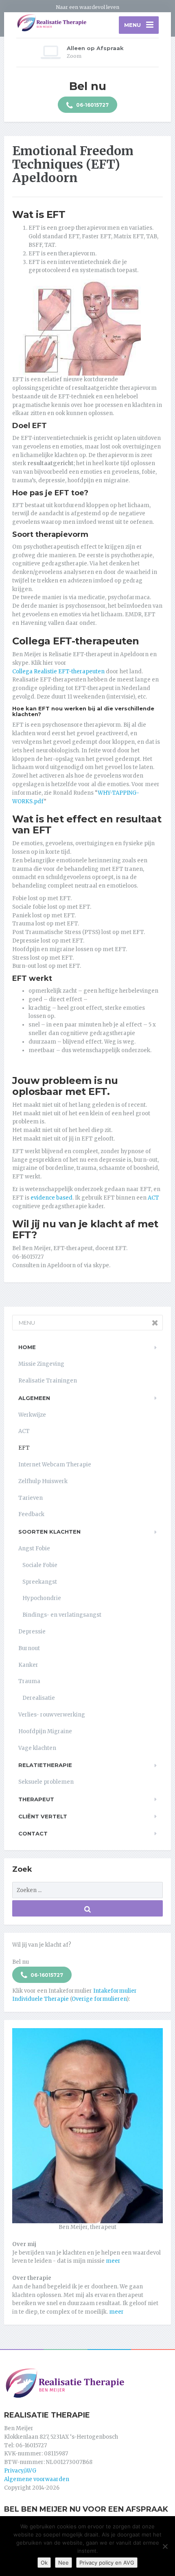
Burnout (29, 1648)
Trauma (29, 1681)
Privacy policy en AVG (107, 2563)
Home (27, 1347)
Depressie (32, 1632)
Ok (44, 2563)
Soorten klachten (49, 1532)
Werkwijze (32, 1415)
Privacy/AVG (20, 2471)
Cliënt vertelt (43, 1816)
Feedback (31, 1514)
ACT (153, 1198)
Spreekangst (40, 1582)
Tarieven (31, 1498)
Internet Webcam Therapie (55, 1465)
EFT (24, 1448)
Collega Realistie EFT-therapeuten (58, 671)
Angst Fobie (34, 1548)
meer (113, 2261)
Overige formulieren (99, 1999)
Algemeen (34, 1398)
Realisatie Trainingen (48, 1381)
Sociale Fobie (40, 1565)
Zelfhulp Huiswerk (43, 1481)
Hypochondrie (42, 1598)
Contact (33, 1833)
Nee (63, 2563)
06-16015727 (92, 105)
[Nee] (165, 2546)
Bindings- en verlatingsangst (62, 1615)
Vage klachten (37, 1748)
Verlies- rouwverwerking (52, 1715)
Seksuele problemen (46, 1782)
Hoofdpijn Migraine (45, 1731)
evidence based (51, 1198)
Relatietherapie (45, 1765)
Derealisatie (39, 1698)
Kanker (28, 1665)
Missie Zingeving (41, 1364)
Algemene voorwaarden (37, 2479)
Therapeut (36, 1799)
